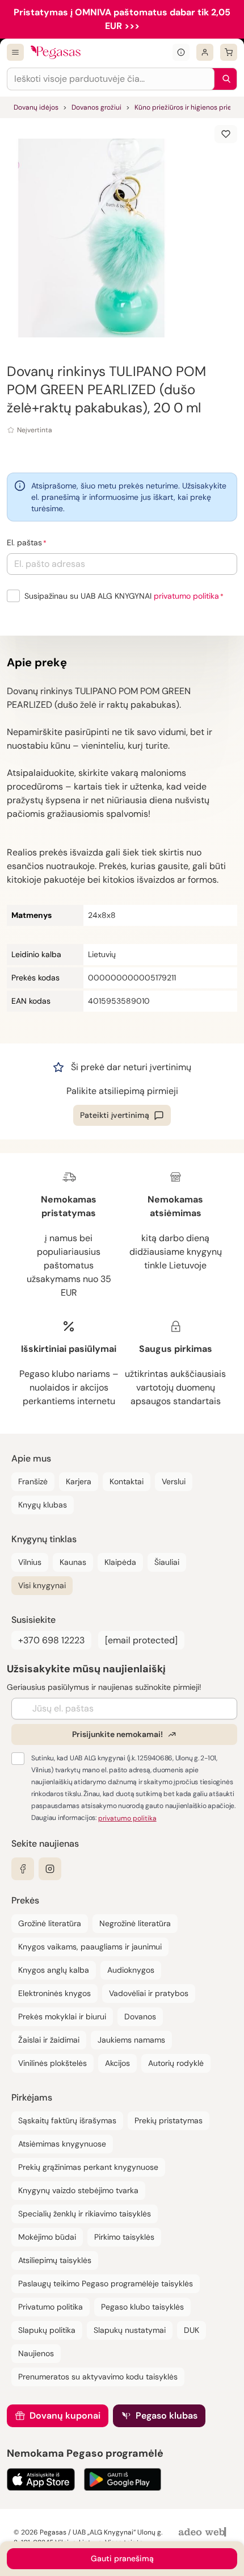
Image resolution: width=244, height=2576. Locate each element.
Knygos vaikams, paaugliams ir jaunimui (90, 1947)
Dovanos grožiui (96, 107)
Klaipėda (120, 1562)
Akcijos (117, 2063)
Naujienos (36, 2353)
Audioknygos (131, 1970)
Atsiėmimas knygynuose (62, 2144)
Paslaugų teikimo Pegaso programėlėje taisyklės (106, 2283)
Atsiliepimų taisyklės (55, 2260)
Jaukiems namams (131, 2040)
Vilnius (30, 1562)
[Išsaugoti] (226, 134)
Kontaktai (127, 1481)
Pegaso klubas (167, 2416)
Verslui (174, 1481)
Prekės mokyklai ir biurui (62, 2016)
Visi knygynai (42, 1585)
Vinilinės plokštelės (52, 2063)
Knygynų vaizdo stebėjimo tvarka (78, 2190)
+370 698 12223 (51, 1640)
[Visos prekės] (15, 52)
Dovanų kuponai (65, 2416)
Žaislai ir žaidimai (49, 2040)
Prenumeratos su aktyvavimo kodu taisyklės (98, 2377)
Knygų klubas (43, 1505)
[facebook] (23, 1869)
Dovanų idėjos (36, 107)
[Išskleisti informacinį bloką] (181, 52)
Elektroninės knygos (54, 1993)
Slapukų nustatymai (130, 2330)
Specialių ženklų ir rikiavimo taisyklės (85, 2214)
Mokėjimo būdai (47, 2237)
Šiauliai (167, 1562)
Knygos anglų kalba (54, 1970)
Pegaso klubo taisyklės (142, 2307)
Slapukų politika (47, 2330)
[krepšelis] (229, 52)
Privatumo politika (51, 2307)
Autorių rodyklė (176, 2063)
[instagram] (50, 1869)
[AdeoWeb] (204, 2533)
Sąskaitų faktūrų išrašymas (67, 2120)
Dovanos (140, 2016)
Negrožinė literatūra (135, 1923)
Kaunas (73, 1562)
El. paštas (24, 542)
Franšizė (33, 1481)
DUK (192, 2330)
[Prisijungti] (205, 52)
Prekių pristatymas (169, 2120)
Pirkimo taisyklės (124, 2237)
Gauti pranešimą (122, 2558)
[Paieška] (224, 79)
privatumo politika (186, 596)
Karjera (79, 1481)
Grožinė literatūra (50, 1923)
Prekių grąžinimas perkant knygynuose (88, 2167)
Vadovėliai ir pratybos (149, 1993)
